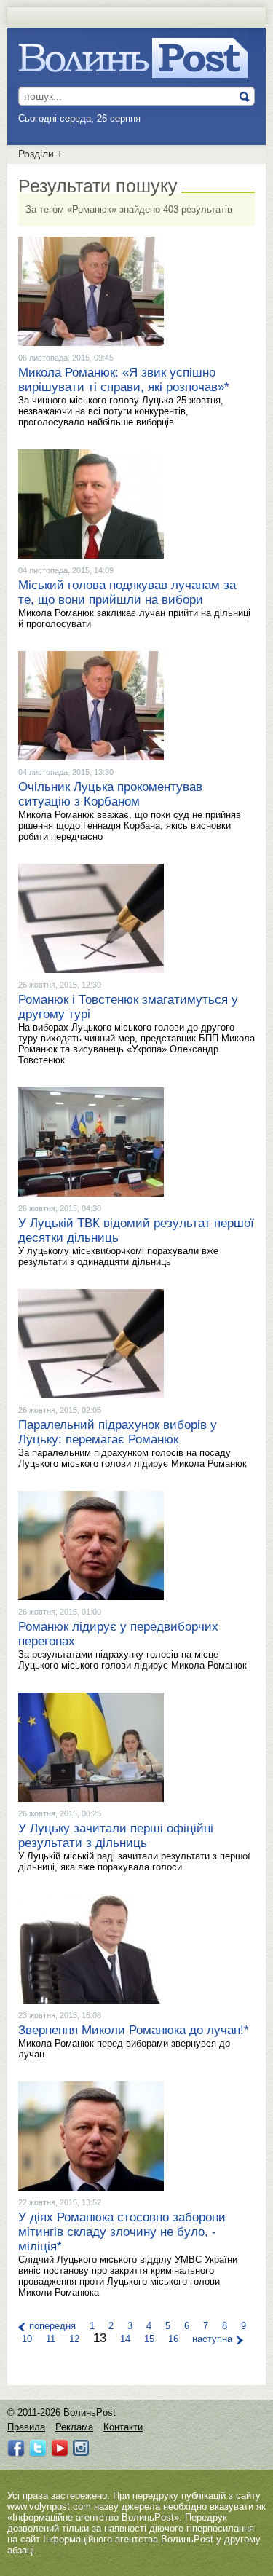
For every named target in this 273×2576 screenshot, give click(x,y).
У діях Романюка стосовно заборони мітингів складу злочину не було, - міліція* (122, 2232)
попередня (52, 2326)
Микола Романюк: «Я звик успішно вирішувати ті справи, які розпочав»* (124, 380)
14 (125, 2339)
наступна (212, 2339)
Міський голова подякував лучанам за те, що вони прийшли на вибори (127, 592)
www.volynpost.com (49, 2506)
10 (27, 2339)
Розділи (40, 154)
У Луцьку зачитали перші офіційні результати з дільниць (116, 1836)
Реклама (74, 2427)
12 (74, 2339)
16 (173, 2339)
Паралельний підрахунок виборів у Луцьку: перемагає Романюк (118, 1432)
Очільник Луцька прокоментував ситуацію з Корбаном (110, 794)
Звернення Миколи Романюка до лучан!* (134, 2030)
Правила (26, 2427)
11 (51, 2339)
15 (149, 2339)
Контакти (123, 2427)
